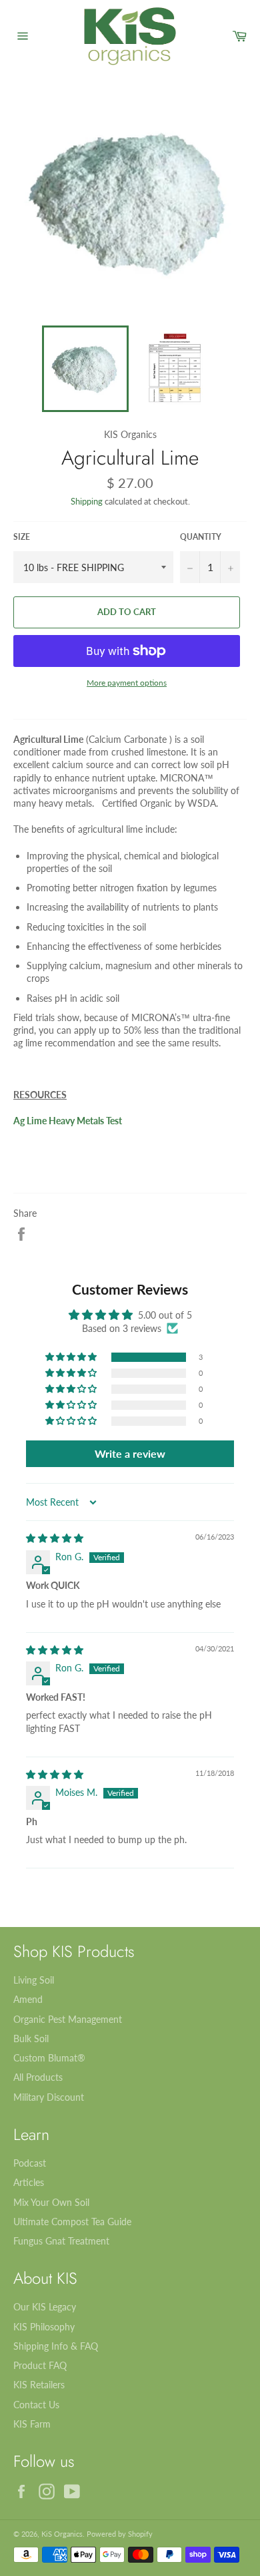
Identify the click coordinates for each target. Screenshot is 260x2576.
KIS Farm (32, 2424)
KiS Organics (62, 2534)
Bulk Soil (31, 2039)
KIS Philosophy (44, 2327)
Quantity (201, 537)
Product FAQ (40, 2365)
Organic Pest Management (68, 2019)
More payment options (127, 683)
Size (22, 537)
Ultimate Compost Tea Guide (72, 2222)
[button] (72, 1357)
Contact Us (36, 2405)
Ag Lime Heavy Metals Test (68, 1121)
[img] (55, 1538)
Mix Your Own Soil (51, 2202)
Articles (29, 2182)
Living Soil (34, 1980)
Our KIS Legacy (45, 2307)
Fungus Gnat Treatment (61, 2241)
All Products (38, 2077)
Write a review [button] (130, 1453)
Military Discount (49, 2097)
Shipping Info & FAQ (56, 2346)
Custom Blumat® (49, 2058)
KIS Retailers (39, 2385)
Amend (28, 1999)
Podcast (30, 2163)
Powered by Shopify (120, 2534)
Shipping (87, 501)
